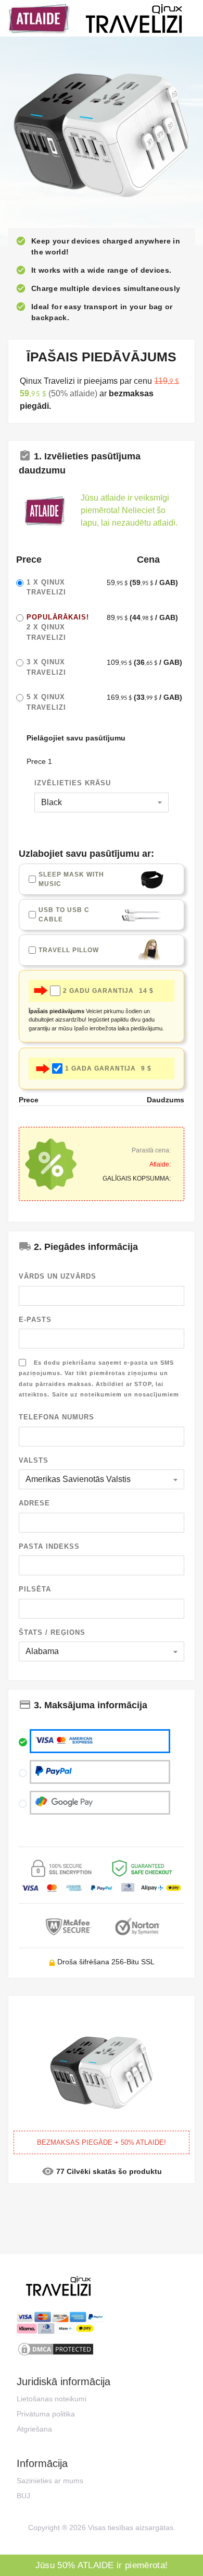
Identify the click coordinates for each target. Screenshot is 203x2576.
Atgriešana (34, 2429)
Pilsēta (35, 1589)
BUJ (23, 2496)
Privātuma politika (46, 2414)
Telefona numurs (56, 1417)
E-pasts (35, 1320)
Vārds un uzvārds (58, 1276)
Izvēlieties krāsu (73, 783)
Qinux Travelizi (58, 627)
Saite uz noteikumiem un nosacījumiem (116, 1394)
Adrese (34, 1503)
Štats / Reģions (52, 1632)
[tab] (102, 462)
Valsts (34, 1460)
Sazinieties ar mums (50, 2481)
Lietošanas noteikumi (52, 2399)
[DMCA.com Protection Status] (102, 2349)
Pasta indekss (49, 1546)
